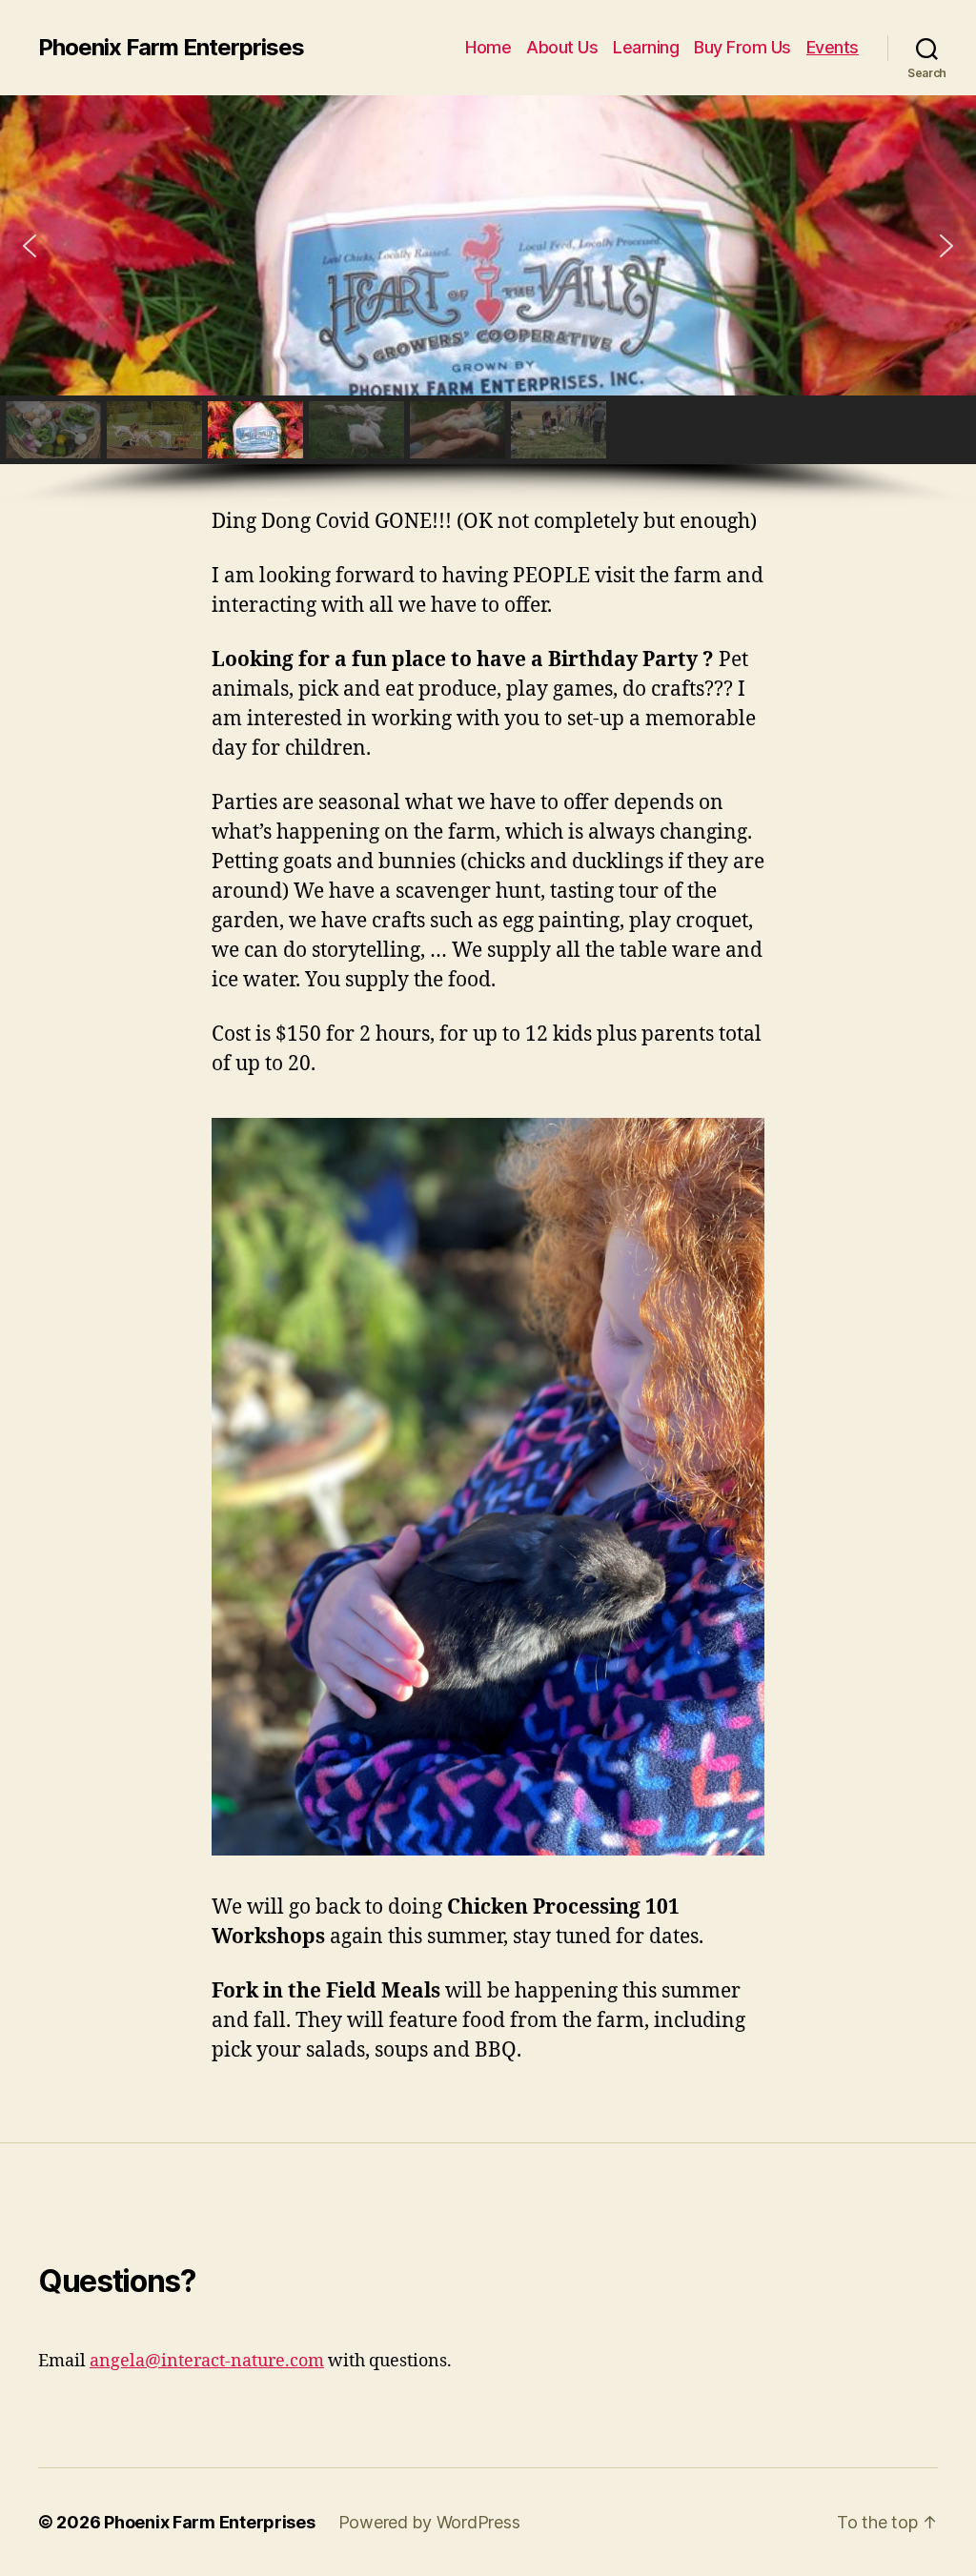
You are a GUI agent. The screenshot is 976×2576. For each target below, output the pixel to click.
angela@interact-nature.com (207, 2361)
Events (833, 47)
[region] (488, 302)
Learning (646, 47)
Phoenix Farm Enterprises (171, 48)
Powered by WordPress (429, 2522)
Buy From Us (742, 47)
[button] (30, 246)
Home (488, 47)
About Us (562, 47)
